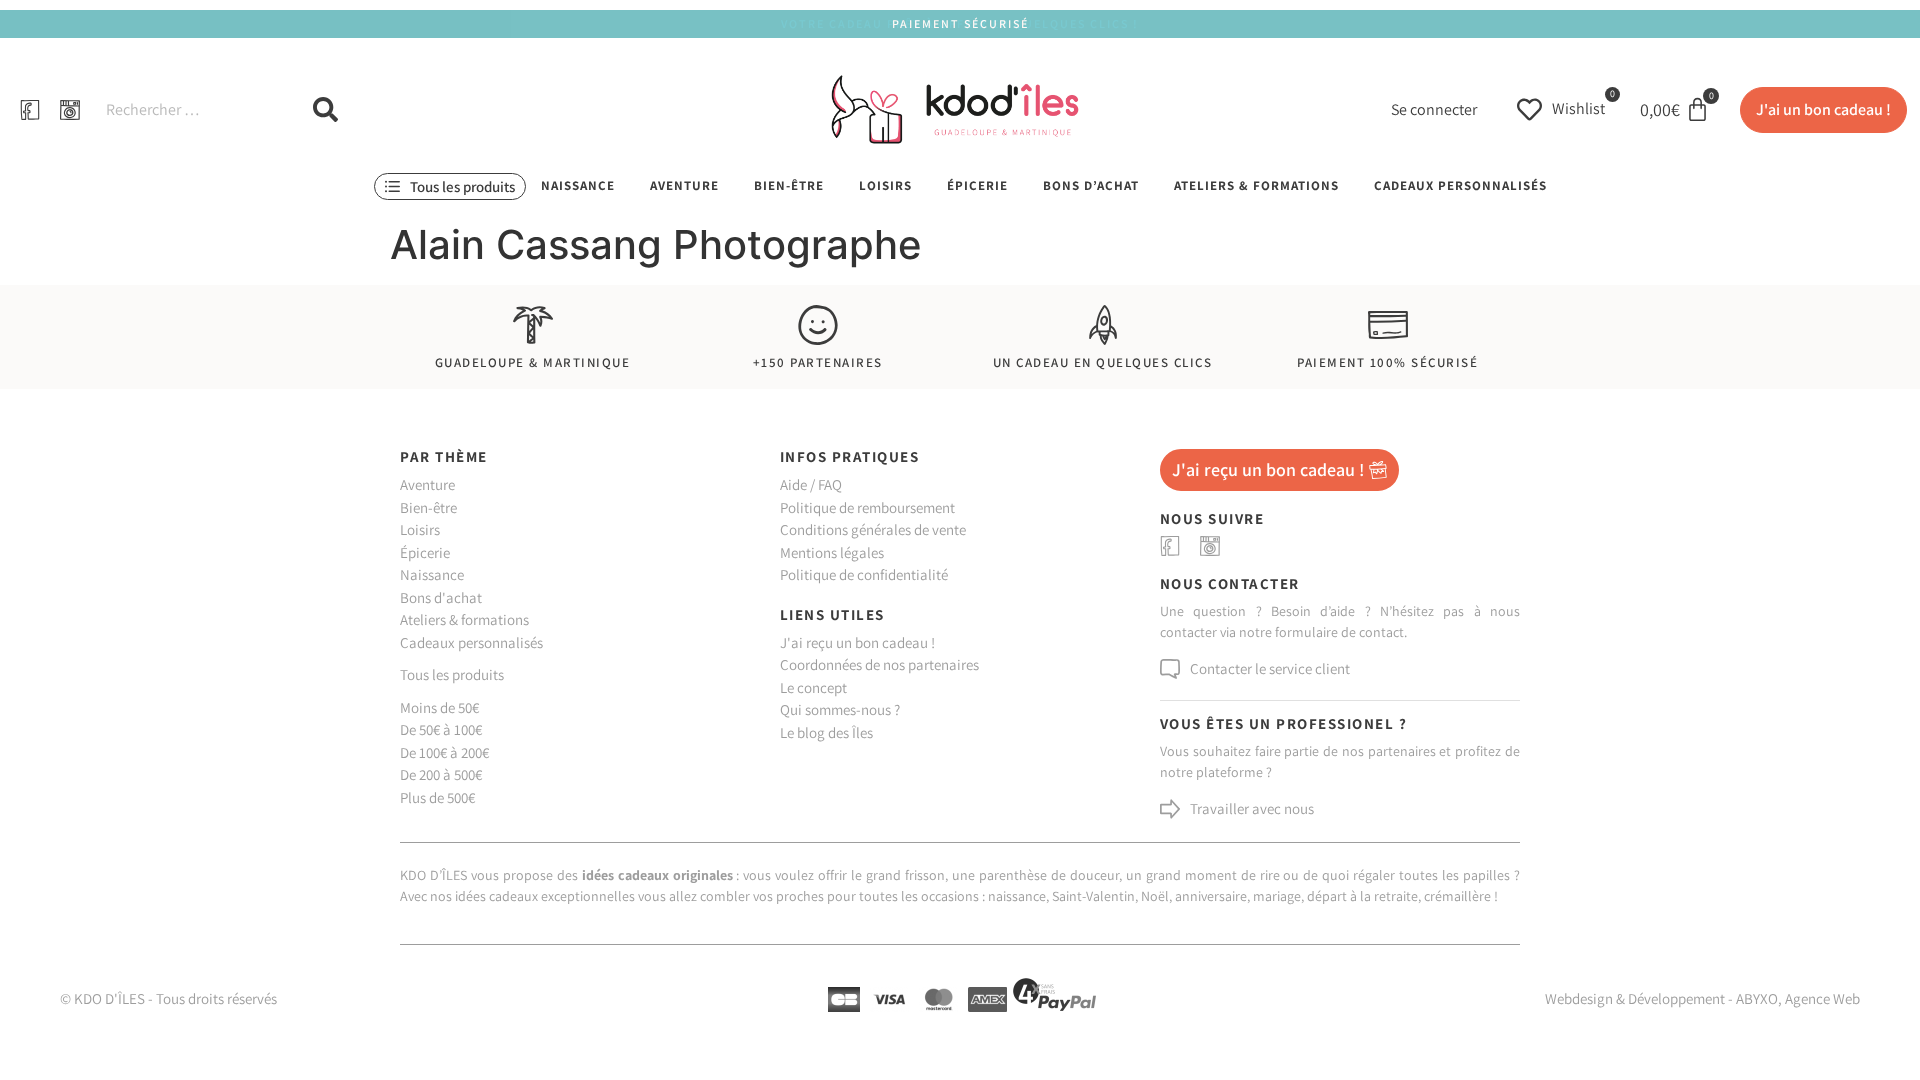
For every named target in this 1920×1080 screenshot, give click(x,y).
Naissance (578, 185)
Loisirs (885, 185)
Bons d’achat (1091, 185)
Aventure (684, 185)
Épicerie (977, 185)
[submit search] (325, 109)
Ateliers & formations (1256, 185)
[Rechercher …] (188, 110)
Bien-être (789, 185)
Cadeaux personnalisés (1460, 185)
